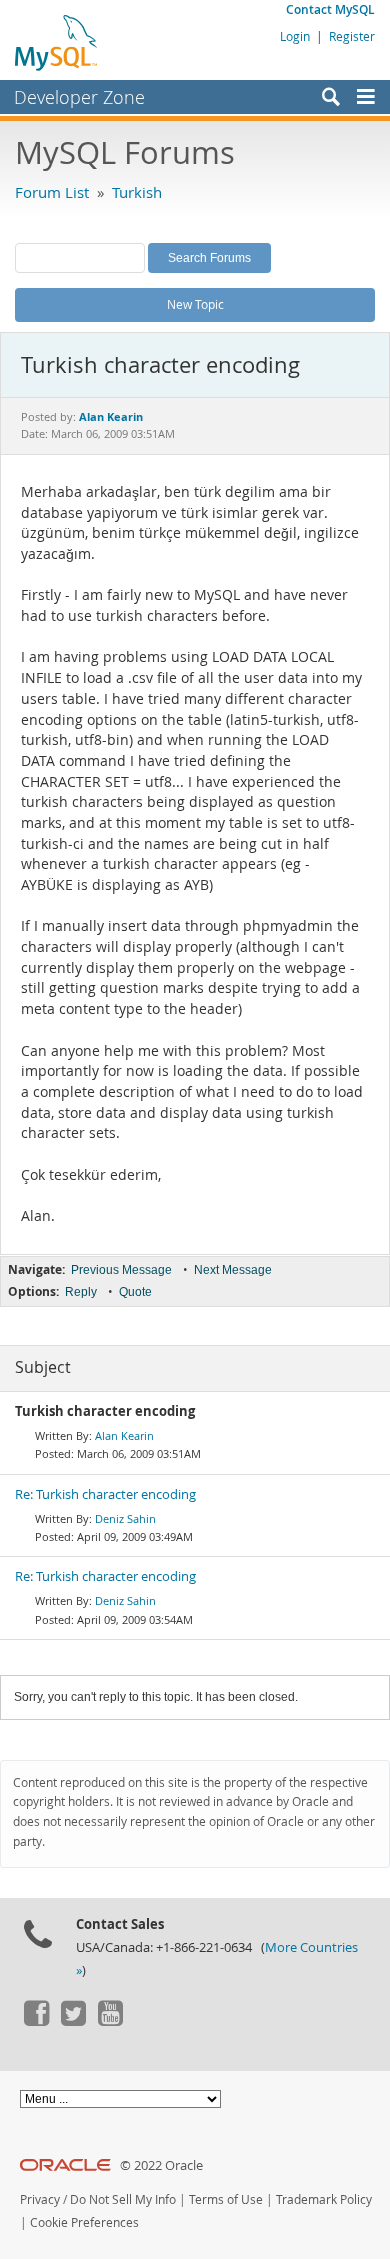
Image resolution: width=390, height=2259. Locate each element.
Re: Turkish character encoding (105, 1494)
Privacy (40, 2199)
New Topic (195, 304)
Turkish (137, 192)
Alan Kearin (124, 1435)
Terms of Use (226, 2199)
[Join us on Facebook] (36, 2021)
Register (352, 36)
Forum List (52, 192)
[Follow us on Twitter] (73, 2021)
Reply (81, 1292)
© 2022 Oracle (161, 2165)
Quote (135, 1292)
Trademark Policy (324, 2199)
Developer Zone (79, 97)
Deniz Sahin (125, 1518)
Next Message (233, 1270)
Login (295, 36)
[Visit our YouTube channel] (110, 2021)
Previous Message (121, 1270)
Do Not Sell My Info (123, 2199)
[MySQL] (57, 42)
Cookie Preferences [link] (84, 2222)
